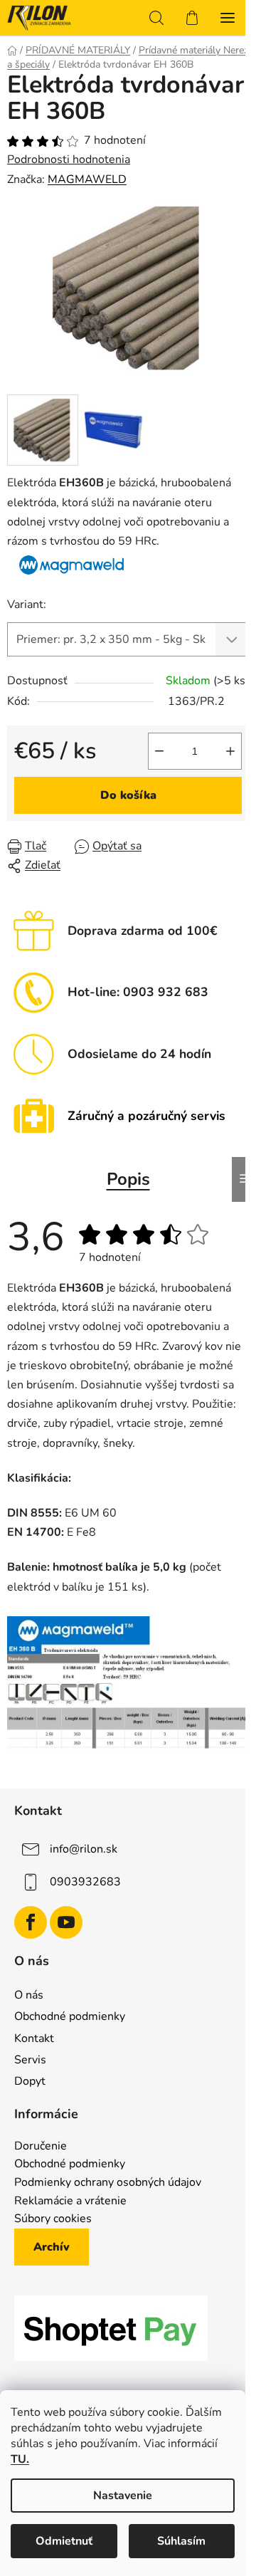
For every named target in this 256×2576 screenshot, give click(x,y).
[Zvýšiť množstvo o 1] (230, 751)
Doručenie (41, 2147)
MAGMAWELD (87, 179)
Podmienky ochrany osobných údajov (108, 2183)
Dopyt (30, 2081)
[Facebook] (31, 1922)
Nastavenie (123, 2496)
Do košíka (128, 795)
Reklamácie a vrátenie (70, 2201)
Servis (30, 2060)
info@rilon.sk (84, 1849)
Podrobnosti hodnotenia (69, 159)
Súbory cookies (53, 2219)
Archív (52, 2247)
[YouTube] (66, 1922)
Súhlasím (181, 2541)
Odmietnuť (64, 2541)
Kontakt (34, 2038)
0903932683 (85, 1882)
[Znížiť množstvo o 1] (159, 751)
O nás (29, 1995)
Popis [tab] (128, 1179)
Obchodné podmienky (70, 2016)
